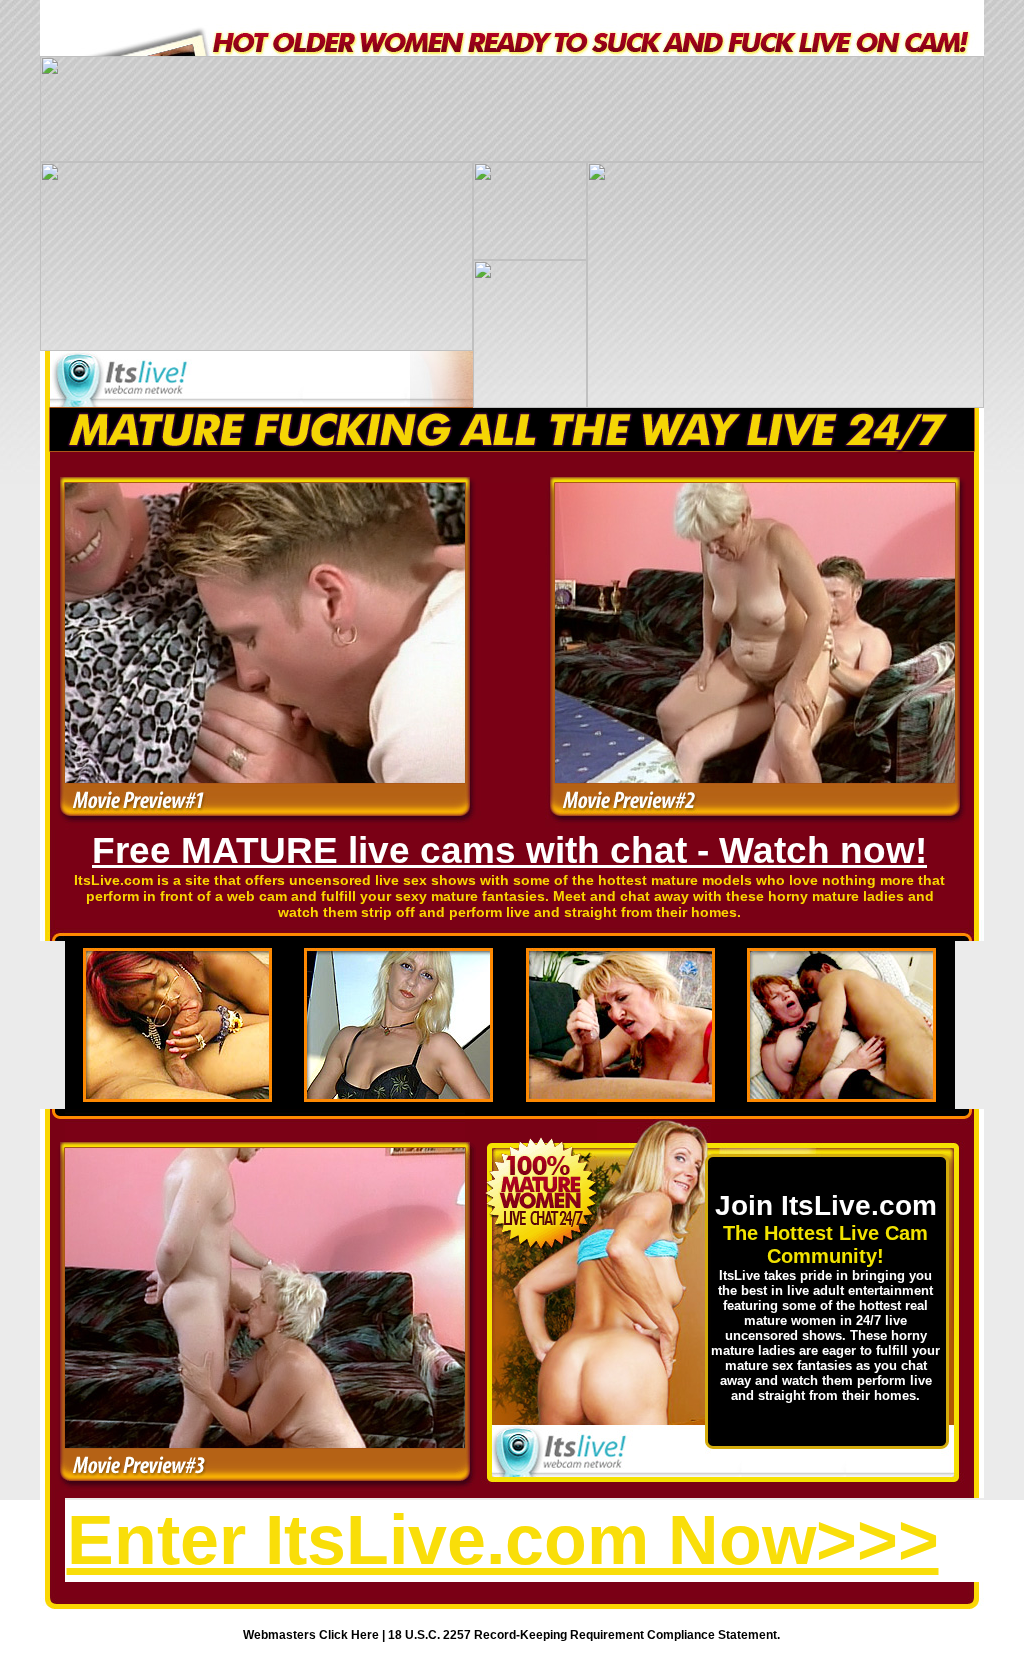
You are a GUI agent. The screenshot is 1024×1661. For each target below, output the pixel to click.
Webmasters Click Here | (315, 1635)
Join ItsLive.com (826, 1205)
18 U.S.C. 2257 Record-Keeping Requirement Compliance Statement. (584, 1635)
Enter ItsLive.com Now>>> (503, 1540)
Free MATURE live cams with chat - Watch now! (509, 850)
